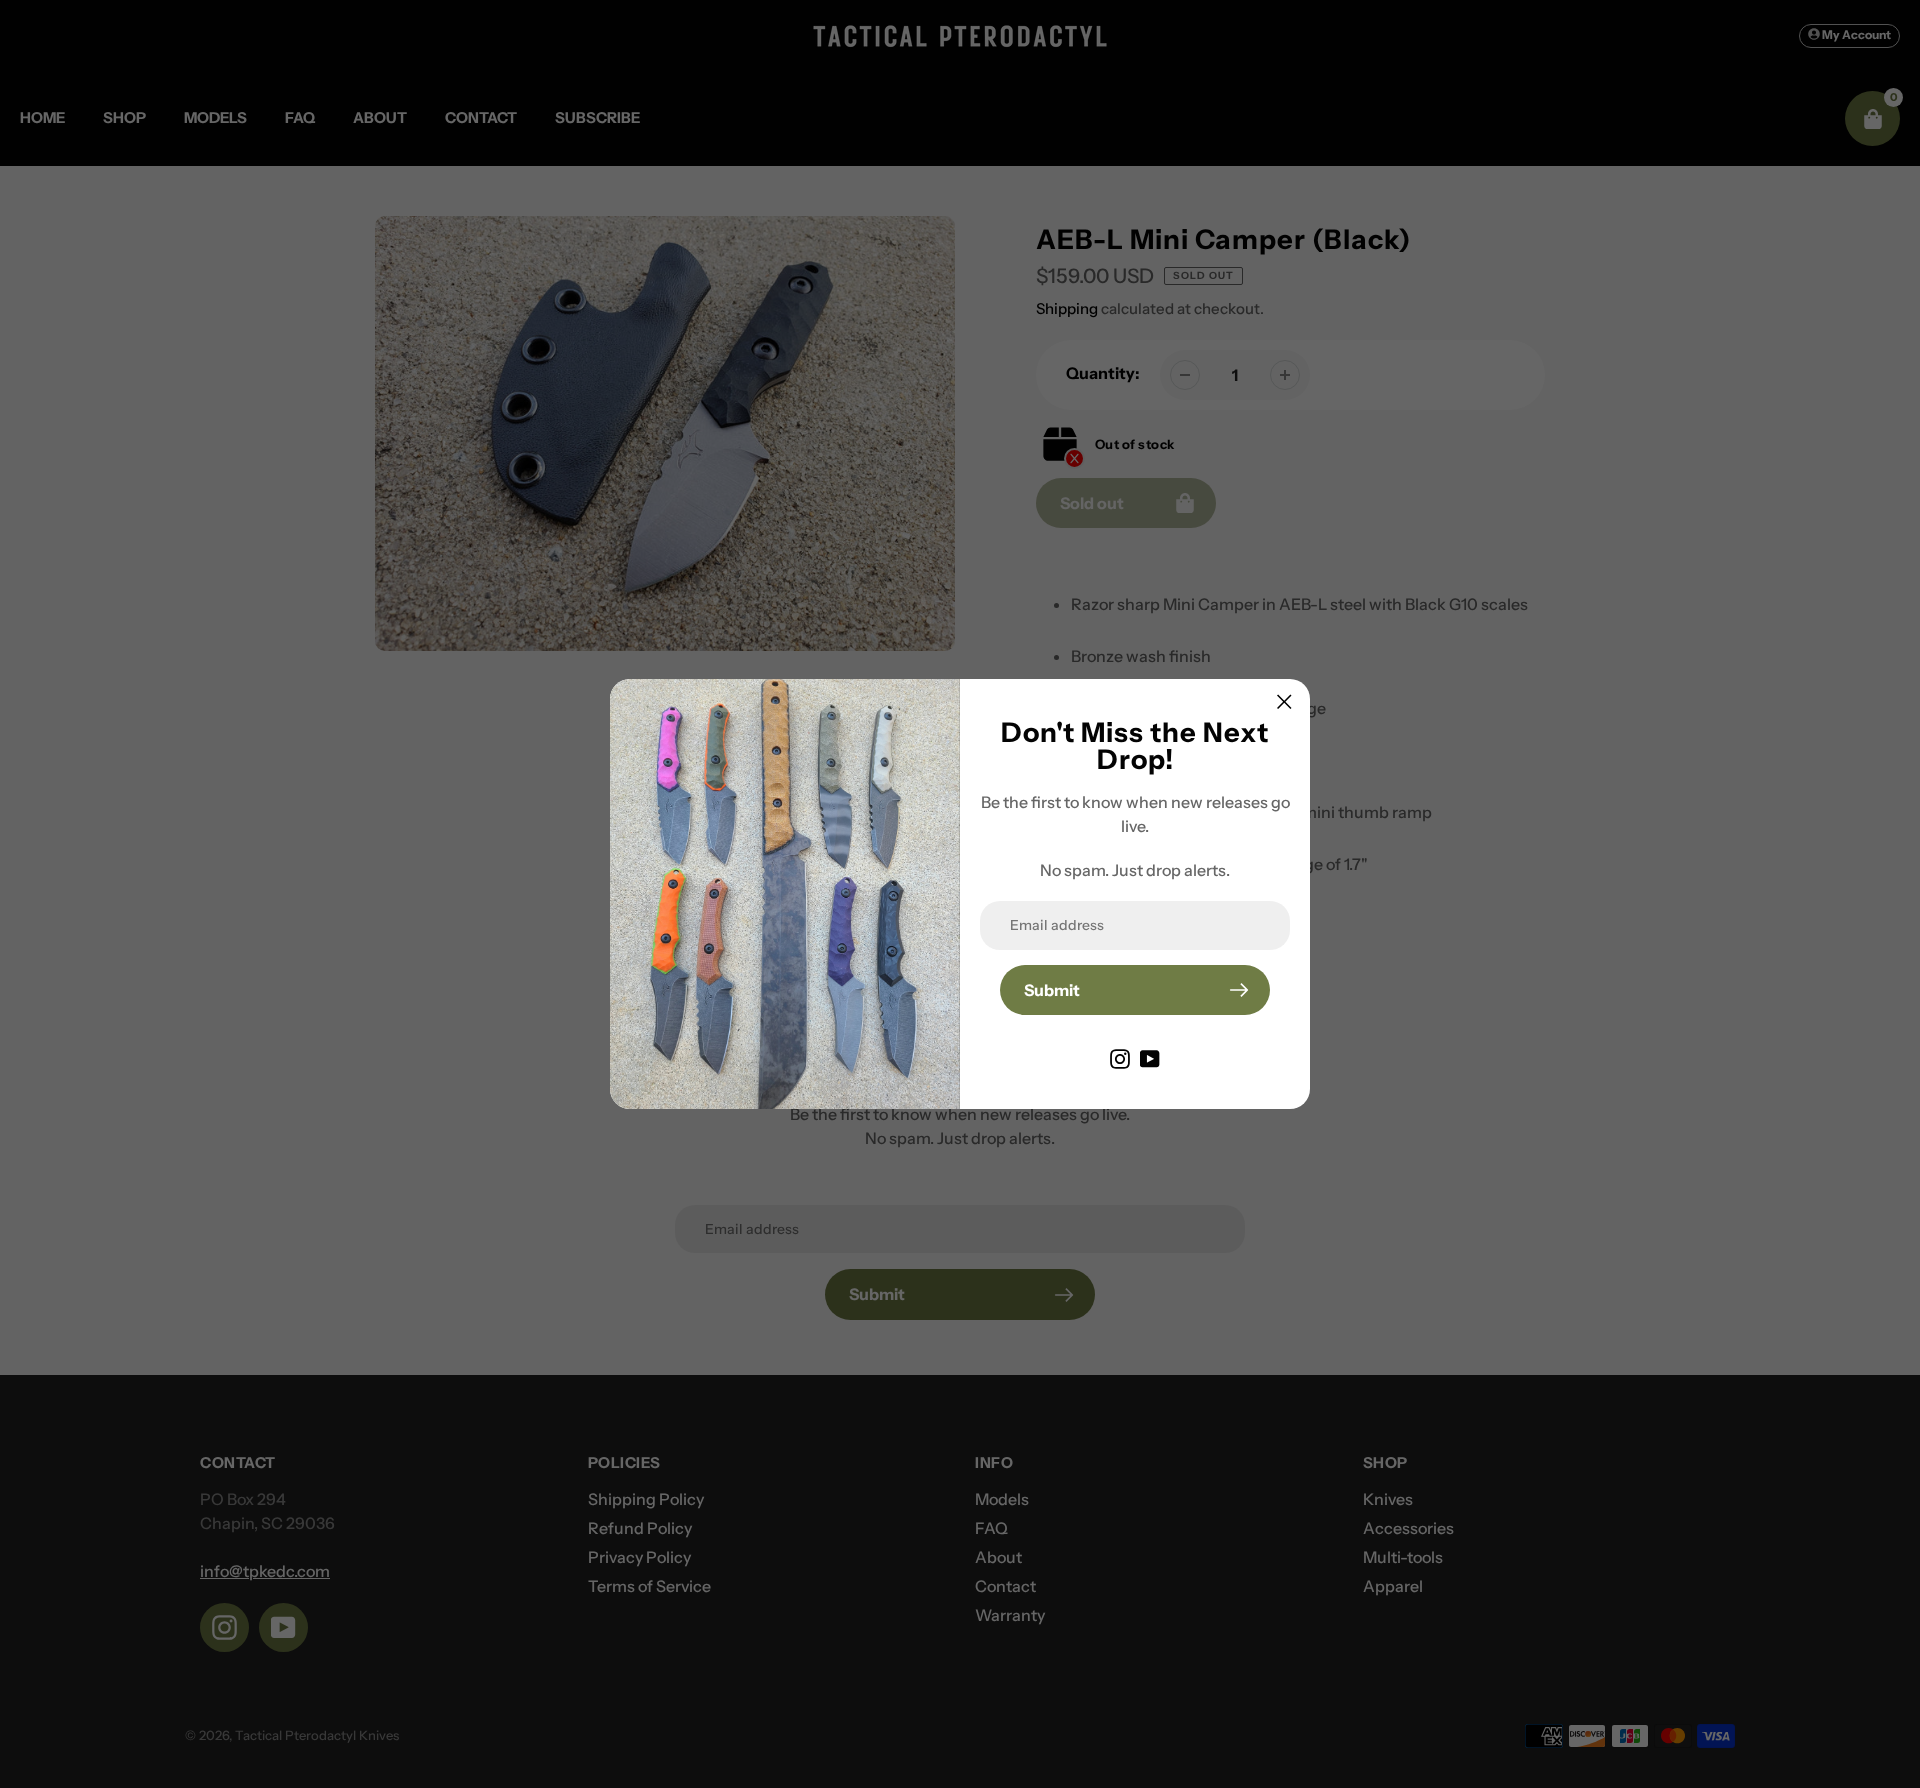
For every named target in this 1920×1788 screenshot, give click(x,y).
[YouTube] (1150, 1057)
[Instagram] (1120, 1057)
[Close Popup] (1284, 701)
